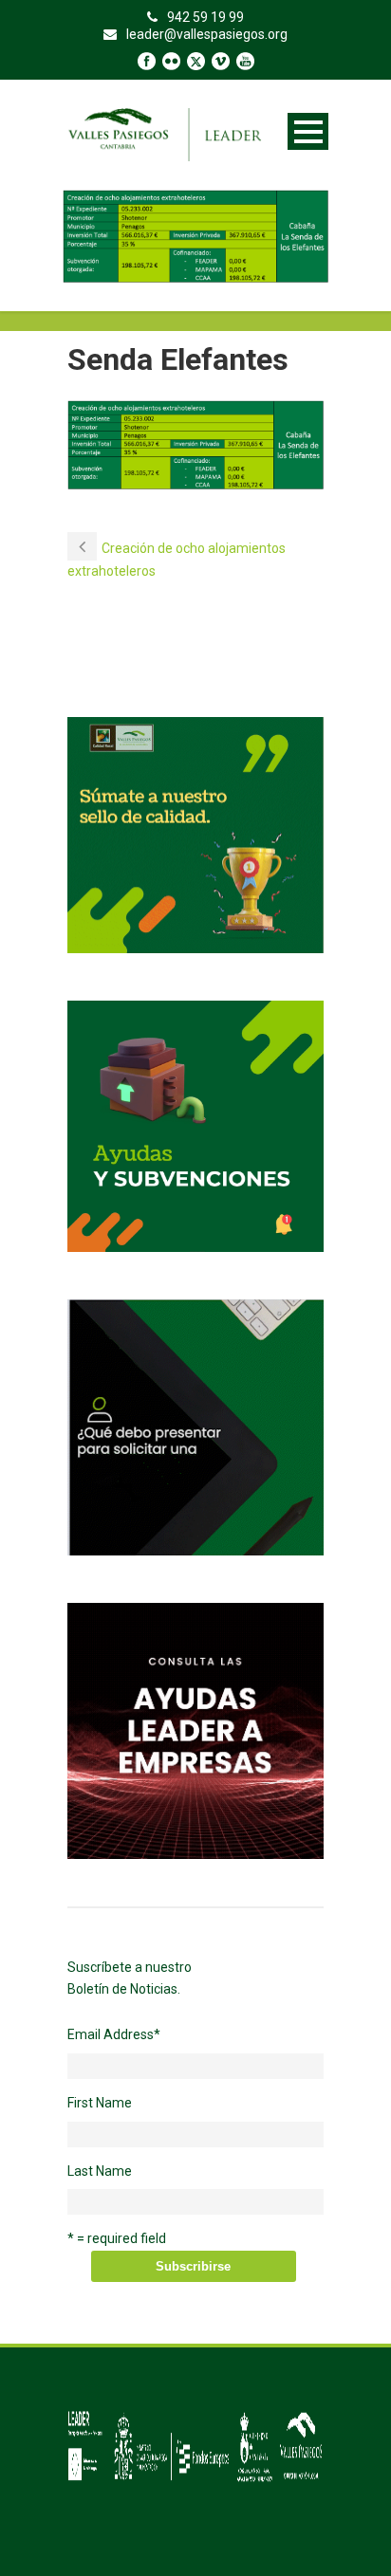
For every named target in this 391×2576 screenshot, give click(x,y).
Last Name (100, 2171)
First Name (100, 2103)
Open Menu (308, 131)
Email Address (114, 2034)
